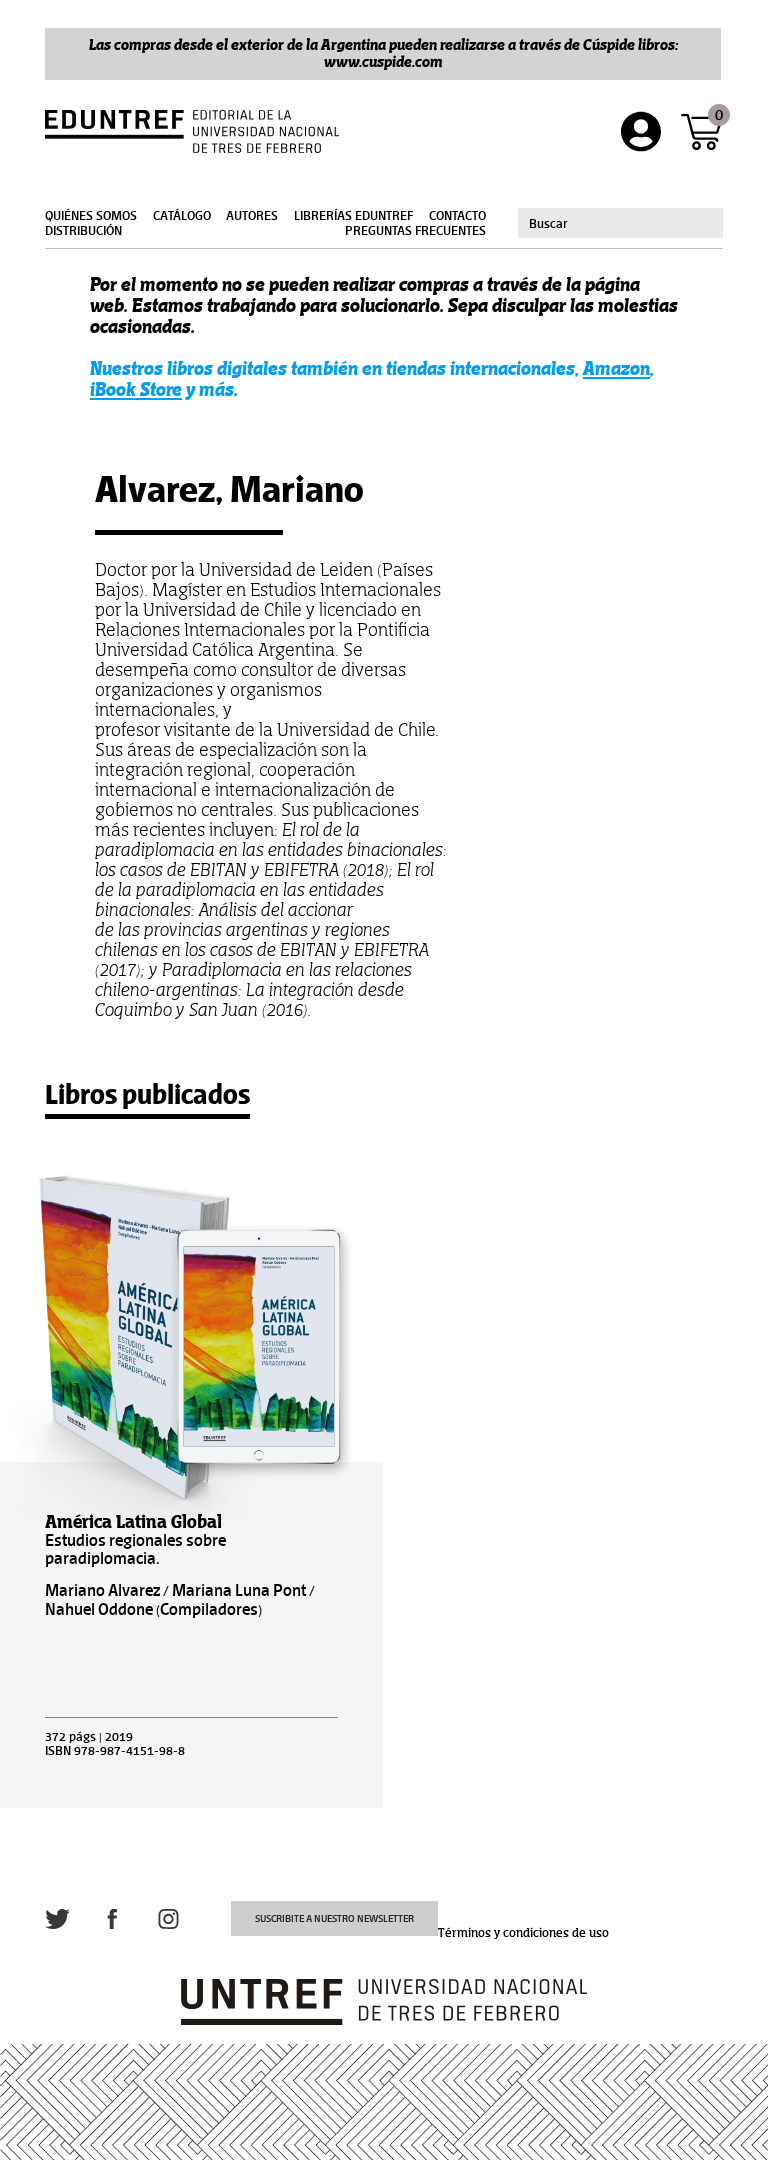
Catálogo (182, 216)
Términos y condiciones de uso (523, 1933)
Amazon (616, 368)
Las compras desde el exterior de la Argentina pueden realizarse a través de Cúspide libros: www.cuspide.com (383, 53)
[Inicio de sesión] (641, 131)
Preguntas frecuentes (415, 231)
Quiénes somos (91, 216)
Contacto (457, 216)
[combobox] (620, 223)
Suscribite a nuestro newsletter (334, 1918)
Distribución (83, 231)
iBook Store (136, 389)
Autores (252, 216)
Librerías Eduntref (353, 216)
